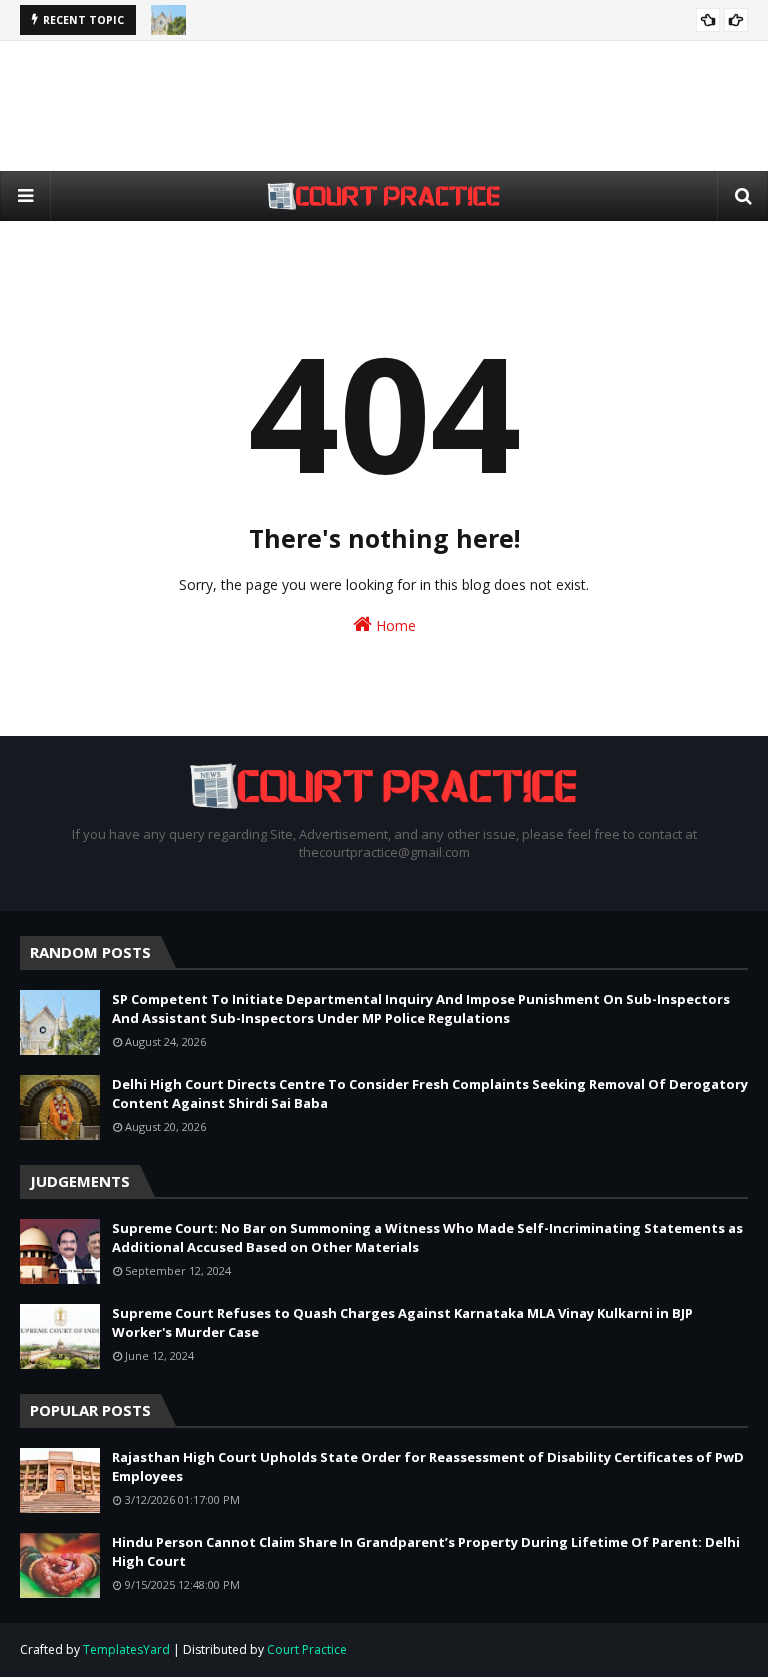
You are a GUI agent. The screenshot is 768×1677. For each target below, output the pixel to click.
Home (394, 625)
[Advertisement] (384, 106)
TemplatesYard (126, 1649)
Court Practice (307, 1649)
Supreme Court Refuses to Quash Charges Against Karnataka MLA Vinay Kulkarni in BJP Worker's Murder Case (402, 1323)
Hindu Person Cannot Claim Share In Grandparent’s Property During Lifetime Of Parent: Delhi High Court (426, 1552)
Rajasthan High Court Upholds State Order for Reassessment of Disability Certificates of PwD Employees (428, 1467)
